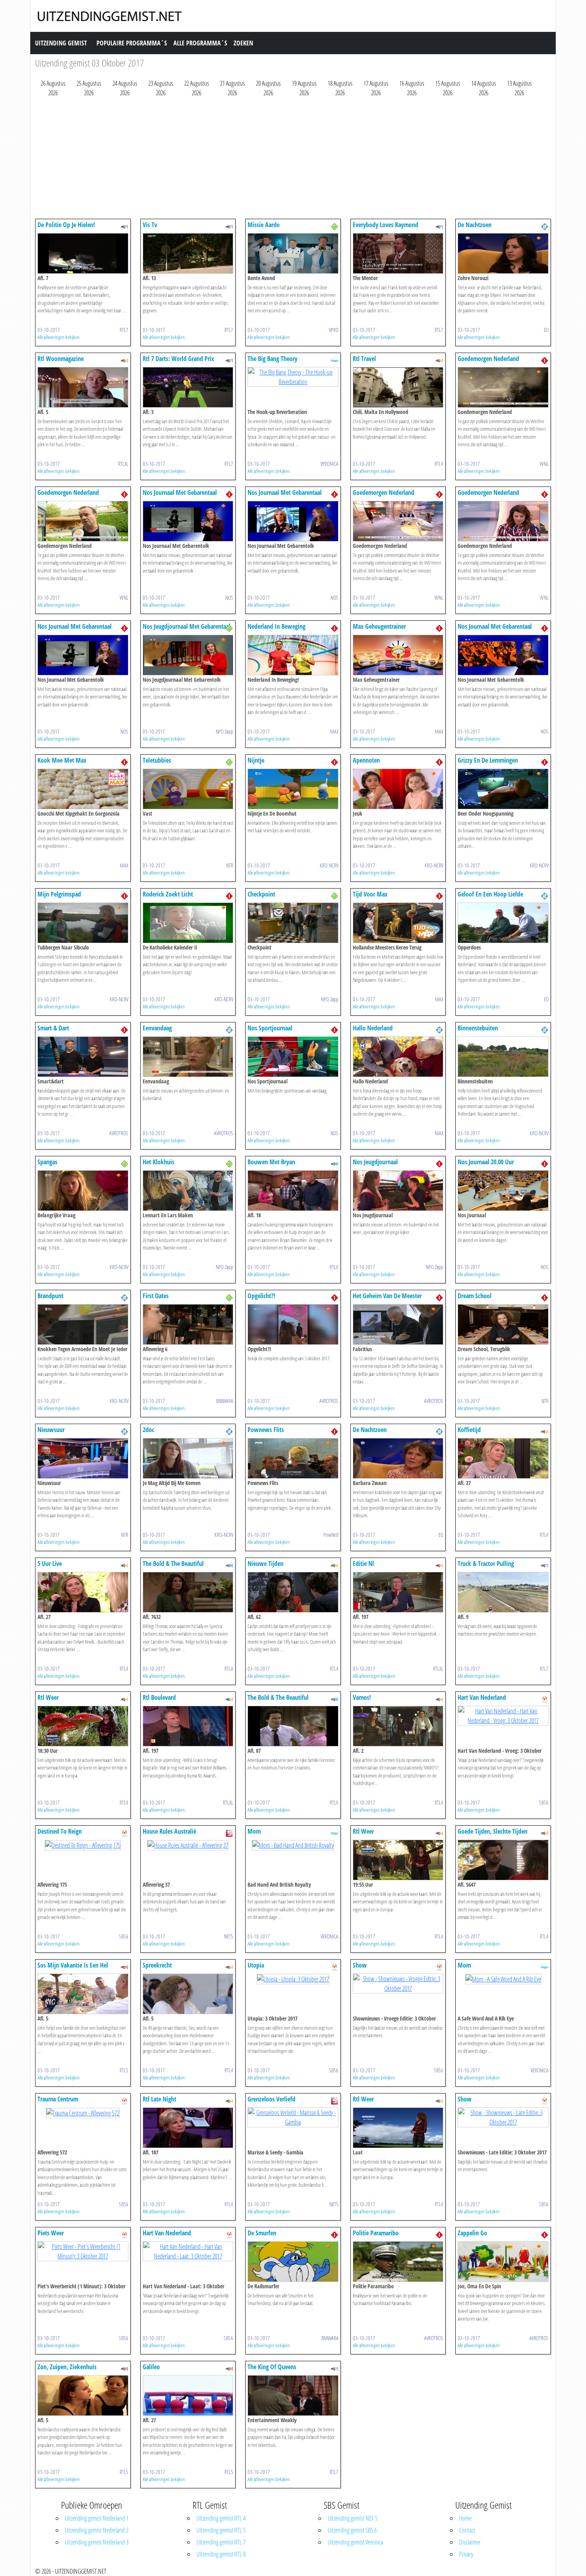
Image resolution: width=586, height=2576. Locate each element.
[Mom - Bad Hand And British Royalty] (293, 1844)
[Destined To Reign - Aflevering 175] (83, 1844)
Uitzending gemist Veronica (355, 2542)
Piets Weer (51, 2233)
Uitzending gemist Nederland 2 (97, 2530)
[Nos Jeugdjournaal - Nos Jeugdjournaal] (398, 1190)
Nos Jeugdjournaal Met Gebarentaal (187, 626)
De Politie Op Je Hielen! (66, 225)
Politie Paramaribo (376, 2233)
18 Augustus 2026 (340, 88)
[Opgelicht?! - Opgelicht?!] (293, 1324)
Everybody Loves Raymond (385, 225)
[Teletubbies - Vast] (188, 788)
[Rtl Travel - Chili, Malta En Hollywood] (398, 386)
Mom (254, 1831)
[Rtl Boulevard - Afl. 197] (188, 1725)
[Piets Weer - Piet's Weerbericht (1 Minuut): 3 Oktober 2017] (83, 2250)
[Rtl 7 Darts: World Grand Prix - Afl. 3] (188, 386)
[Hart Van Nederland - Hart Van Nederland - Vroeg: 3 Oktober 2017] (503, 1715)
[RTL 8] (334, 1163)
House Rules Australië (169, 1831)
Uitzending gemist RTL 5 (221, 2530)
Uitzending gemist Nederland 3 (97, 2542)
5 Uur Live (50, 1564)
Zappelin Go (472, 2233)
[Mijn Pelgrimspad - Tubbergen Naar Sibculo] (83, 922)
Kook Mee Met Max (62, 760)
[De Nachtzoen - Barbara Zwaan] (398, 1458)
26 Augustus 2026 (53, 88)
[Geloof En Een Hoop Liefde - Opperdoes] (503, 922)
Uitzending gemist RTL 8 (221, 2554)
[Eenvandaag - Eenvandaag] (188, 1056)
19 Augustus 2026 (304, 88)
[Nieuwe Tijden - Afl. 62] (293, 1591)
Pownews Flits (266, 1430)
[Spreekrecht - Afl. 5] (188, 1993)
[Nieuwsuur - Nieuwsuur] (83, 1458)
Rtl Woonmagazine (61, 359)
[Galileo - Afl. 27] (188, 2395)
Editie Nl (363, 1564)
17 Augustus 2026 (376, 88)
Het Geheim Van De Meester (387, 1296)
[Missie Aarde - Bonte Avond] (293, 253)
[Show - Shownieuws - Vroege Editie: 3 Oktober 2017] (398, 1983)
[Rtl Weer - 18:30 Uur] (83, 1725)
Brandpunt (50, 1296)
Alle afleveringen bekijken (59, 337)
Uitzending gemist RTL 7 (221, 2542)
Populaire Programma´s (132, 43)
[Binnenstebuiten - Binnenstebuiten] (503, 1056)
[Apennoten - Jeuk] (398, 788)
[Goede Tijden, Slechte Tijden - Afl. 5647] (503, 1859)
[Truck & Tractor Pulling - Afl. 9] (503, 1591)
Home (465, 2518)
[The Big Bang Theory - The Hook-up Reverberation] (293, 376)
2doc (148, 1430)
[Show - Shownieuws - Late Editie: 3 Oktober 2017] (503, 2117)
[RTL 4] (124, 360)
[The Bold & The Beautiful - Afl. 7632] (188, 1591)
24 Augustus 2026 (125, 88)
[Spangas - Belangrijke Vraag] (83, 1190)
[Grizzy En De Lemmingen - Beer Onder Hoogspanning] (503, 788)
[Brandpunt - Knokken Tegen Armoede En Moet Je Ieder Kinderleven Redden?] (83, 1324)
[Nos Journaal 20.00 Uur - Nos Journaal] (503, 1190)
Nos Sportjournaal (270, 1028)
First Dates (156, 1296)
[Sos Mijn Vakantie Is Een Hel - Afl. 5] (83, 1993)
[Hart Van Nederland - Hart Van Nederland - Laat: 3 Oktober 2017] (188, 2250)
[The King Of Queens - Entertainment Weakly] (293, 2395)
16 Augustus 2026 (412, 88)
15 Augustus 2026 (448, 88)
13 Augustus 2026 (519, 88)
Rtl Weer (48, 1697)
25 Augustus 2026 (89, 88)
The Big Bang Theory (272, 359)
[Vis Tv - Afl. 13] (188, 253)
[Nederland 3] (334, 226)
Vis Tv (150, 225)
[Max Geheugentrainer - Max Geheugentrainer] (398, 654)
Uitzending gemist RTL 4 (221, 2518)
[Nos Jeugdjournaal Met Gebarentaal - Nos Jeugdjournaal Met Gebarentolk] (188, 654)
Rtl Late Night (159, 2099)
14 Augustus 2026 (484, 88)
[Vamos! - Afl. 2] (398, 1725)
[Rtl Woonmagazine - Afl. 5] (83, 386)
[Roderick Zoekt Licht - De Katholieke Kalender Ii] (188, 922)
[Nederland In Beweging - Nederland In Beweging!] (293, 654)
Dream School (475, 1296)
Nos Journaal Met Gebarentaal (180, 492)
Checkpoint (261, 894)
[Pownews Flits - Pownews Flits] (293, 1458)
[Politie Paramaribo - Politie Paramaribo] (398, 2261)
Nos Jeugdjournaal (375, 1162)
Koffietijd (469, 1430)
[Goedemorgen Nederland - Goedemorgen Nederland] (503, 386)
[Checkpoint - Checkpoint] (293, 922)
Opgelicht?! (261, 1296)
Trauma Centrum (58, 2099)
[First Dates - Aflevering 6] (188, 1324)
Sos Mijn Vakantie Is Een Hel (73, 1965)
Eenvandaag (157, 1028)
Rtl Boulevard (159, 1697)
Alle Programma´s (200, 43)
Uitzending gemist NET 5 (353, 2518)
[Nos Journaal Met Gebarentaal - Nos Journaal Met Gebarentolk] (188, 520)
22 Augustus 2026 (197, 88)
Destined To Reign (60, 1831)
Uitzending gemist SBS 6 (352, 2530)
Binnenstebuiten (478, 1028)
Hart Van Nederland (482, 1697)
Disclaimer (470, 2542)
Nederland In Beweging (276, 626)
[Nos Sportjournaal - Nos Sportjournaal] (293, 1056)
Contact (467, 2530)
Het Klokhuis (158, 1162)
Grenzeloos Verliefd (271, 2099)
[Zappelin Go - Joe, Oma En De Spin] (503, 2261)
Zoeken (243, 43)
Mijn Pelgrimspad (59, 894)
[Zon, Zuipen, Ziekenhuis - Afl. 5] (83, 2395)
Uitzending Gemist (61, 43)
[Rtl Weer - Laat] (398, 2127)
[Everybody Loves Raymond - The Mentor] (398, 253)
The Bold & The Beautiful (173, 1564)
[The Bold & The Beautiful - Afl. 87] (293, 1725)
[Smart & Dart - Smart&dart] (83, 1056)
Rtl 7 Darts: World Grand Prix (178, 359)
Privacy (466, 2554)
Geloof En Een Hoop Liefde (490, 894)
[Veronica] (334, 360)
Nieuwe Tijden (265, 1564)
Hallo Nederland (373, 1028)
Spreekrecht (157, 1965)
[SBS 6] (545, 1699)
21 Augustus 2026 (232, 88)
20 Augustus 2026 (268, 88)
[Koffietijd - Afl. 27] (503, 1458)
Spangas (47, 1162)
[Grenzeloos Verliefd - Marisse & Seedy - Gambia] (293, 2117)
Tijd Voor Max (370, 894)
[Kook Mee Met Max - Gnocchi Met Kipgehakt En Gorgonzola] (83, 788)
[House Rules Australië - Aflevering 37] (188, 1844)
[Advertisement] (274, 160)
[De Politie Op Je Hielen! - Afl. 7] (83, 253)
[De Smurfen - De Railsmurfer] (293, 2261)
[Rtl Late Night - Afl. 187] (188, 2127)
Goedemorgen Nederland (488, 359)
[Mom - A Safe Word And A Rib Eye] (503, 1978)
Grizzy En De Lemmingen (488, 760)
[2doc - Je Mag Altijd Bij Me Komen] (188, 1458)
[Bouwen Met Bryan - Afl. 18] (293, 1190)
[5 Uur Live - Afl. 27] (83, 1591)
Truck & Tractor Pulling (486, 1564)
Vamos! (362, 1697)
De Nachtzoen (475, 225)
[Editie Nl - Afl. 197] (398, 1591)
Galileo (151, 2367)
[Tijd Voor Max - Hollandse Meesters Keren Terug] (398, 922)
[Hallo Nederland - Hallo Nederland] (398, 1056)
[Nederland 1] (545, 360)
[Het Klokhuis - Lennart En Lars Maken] (188, 1190)
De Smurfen (262, 2233)
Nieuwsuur (51, 1430)
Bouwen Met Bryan (271, 1162)
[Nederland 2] (545, 226)
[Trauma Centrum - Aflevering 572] (83, 2112)
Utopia (256, 1965)
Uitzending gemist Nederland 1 (97, 2518)
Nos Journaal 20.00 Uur (486, 1162)
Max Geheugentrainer (379, 626)
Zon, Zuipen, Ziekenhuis (67, 2367)
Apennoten (366, 760)
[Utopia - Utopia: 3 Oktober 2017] (293, 1978)
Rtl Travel (364, 359)
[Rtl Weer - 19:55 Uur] (398, 1859)
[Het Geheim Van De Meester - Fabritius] (398, 1324)
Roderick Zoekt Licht (168, 894)
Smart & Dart (53, 1028)
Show (360, 1965)
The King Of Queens (272, 2367)
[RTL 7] (124, 226)
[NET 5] (229, 1832)
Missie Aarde (264, 225)
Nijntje (256, 760)
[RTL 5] (124, 1966)
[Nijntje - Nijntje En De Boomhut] (293, 788)
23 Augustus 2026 (161, 88)
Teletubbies (157, 760)
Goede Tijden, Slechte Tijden (493, 1831)
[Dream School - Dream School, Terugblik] (503, 1324)
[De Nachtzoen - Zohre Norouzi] (503, 253)
